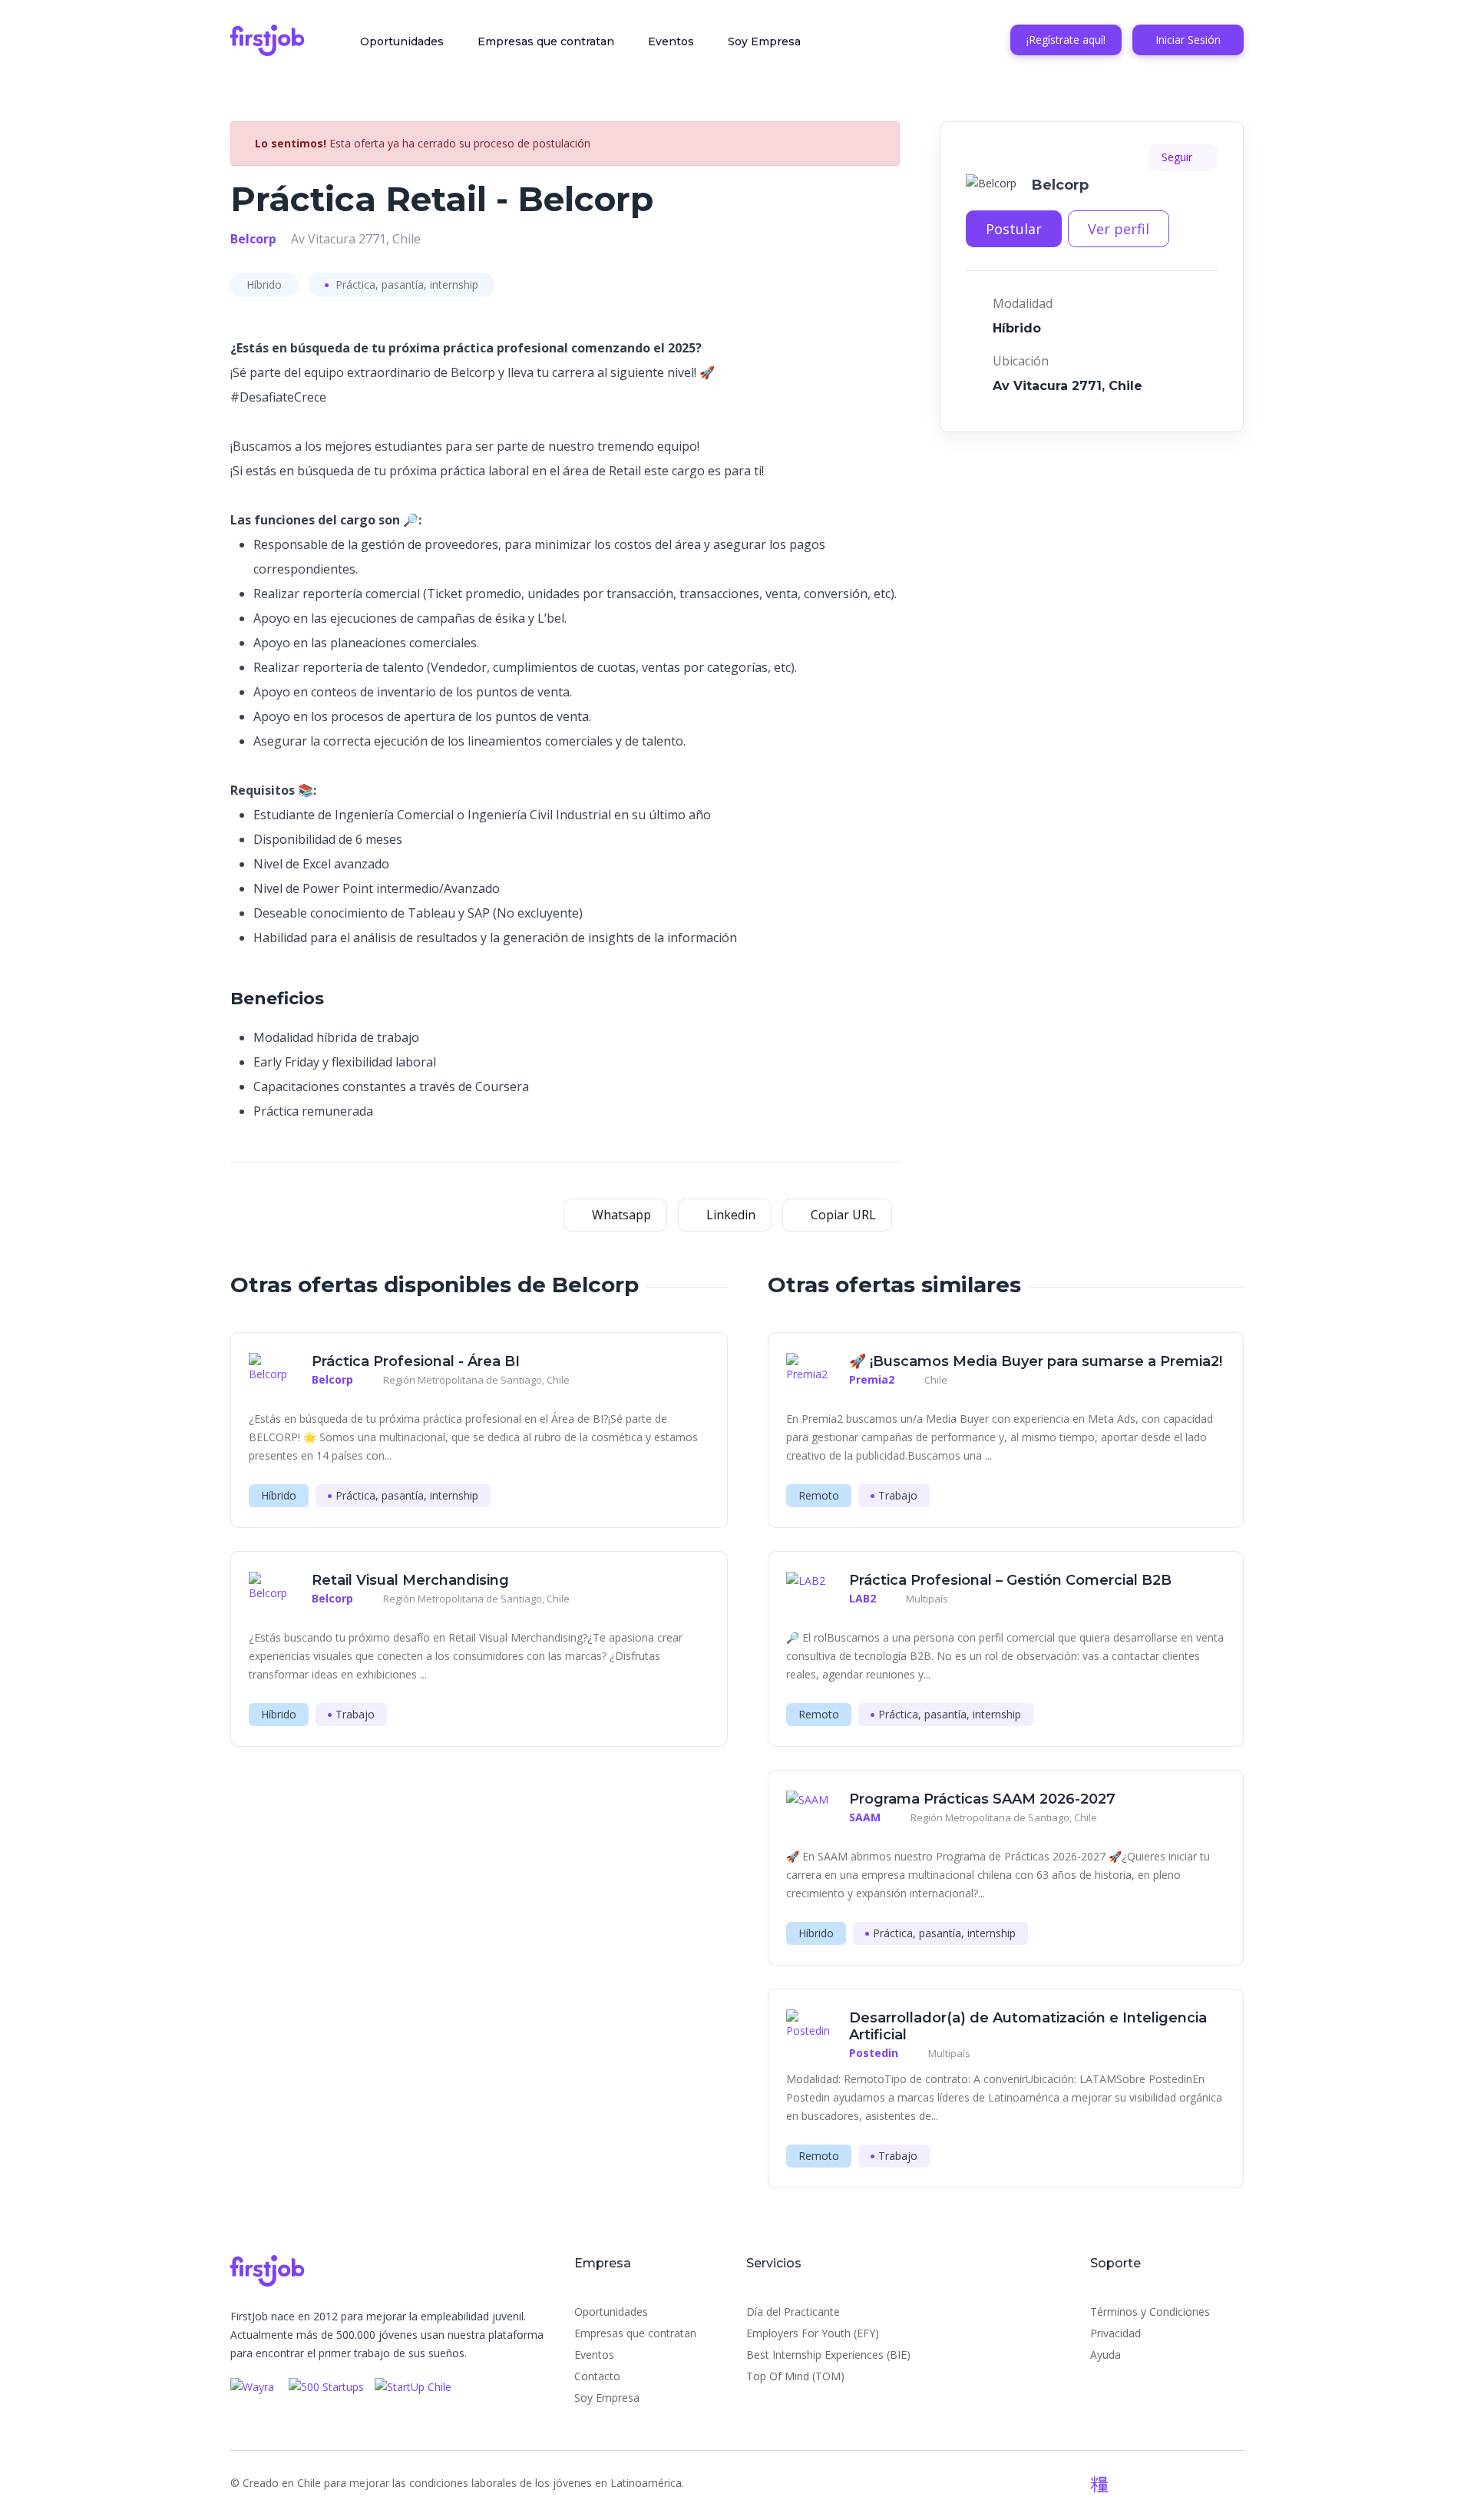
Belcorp (253, 239)
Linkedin (729, 1215)
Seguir (1178, 157)
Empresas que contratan (546, 41)
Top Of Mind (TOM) (795, 2376)
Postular (1014, 229)
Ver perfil (1119, 229)
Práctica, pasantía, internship (405, 284)
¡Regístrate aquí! (1066, 40)
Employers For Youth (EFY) (813, 2333)
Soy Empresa (764, 41)
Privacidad (1115, 2333)
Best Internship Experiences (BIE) (828, 2355)
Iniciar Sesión (1188, 40)
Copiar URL (842, 1215)
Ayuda (1105, 2355)
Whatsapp (620, 1215)
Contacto (597, 2376)
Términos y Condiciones (1150, 2312)
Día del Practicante (793, 2312)
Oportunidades (402, 41)
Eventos (671, 41)
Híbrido (264, 284)
